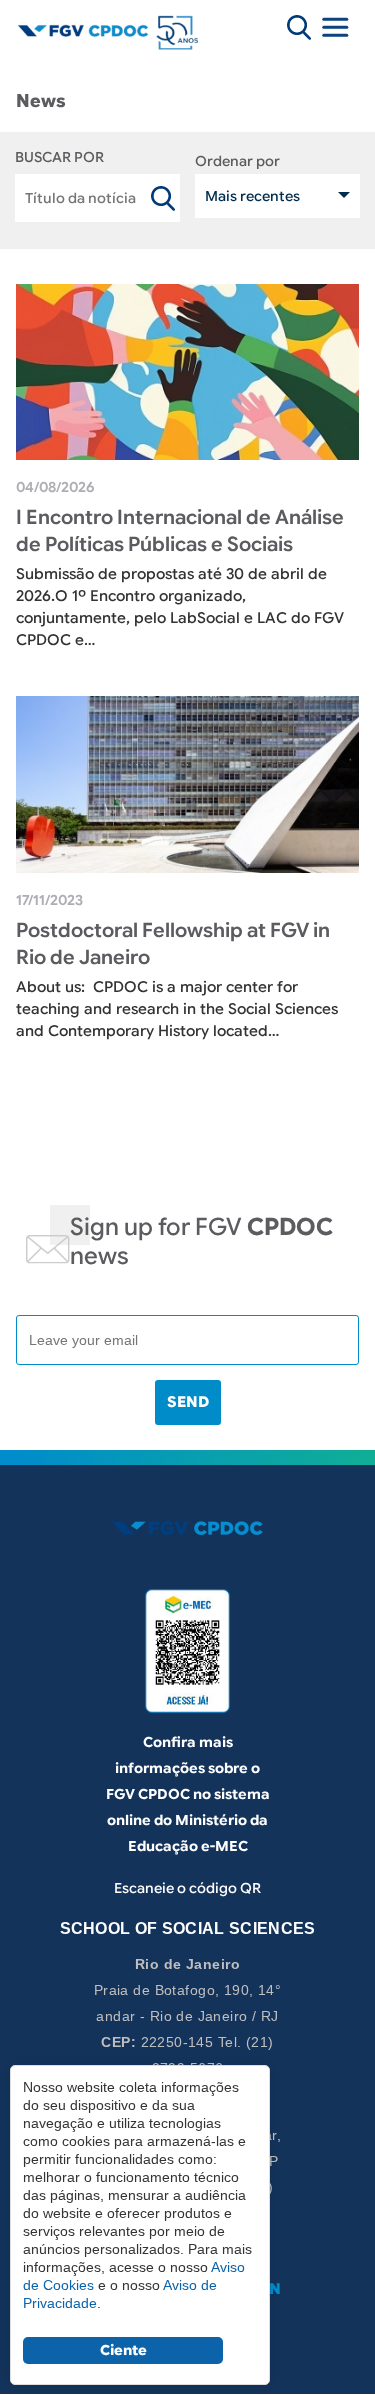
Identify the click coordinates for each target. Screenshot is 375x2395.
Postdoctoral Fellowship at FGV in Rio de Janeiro (173, 944)
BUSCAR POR (59, 157)
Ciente (123, 2350)
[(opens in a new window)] (188, 1651)
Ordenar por (237, 161)
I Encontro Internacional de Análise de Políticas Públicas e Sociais (180, 531)
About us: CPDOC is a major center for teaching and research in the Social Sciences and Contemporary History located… (177, 1009)
